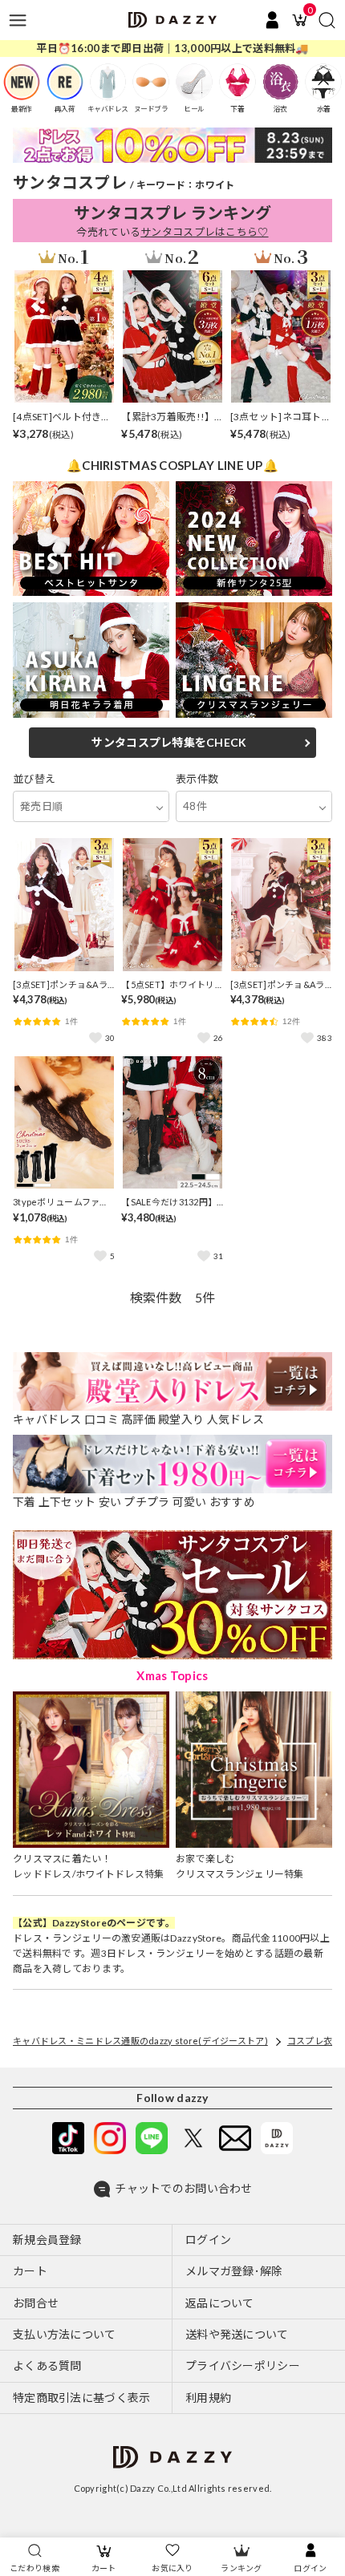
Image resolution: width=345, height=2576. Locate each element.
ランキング (241, 2568)
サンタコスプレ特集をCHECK (169, 742)
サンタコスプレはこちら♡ (204, 232)
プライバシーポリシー (243, 2365)
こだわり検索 (34, 2568)
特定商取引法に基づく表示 (81, 2398)
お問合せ (36, 2303)
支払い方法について (65, 2334)
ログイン (310, 2568)
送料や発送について (237, 2334)
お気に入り (172, 2568)
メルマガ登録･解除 (234, 2271)
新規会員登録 (47, 2240)
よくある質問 (47, 2365)
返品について (220, 2303)
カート (104, 2568)
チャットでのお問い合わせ (183, 2188)
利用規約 (208, 2398)
